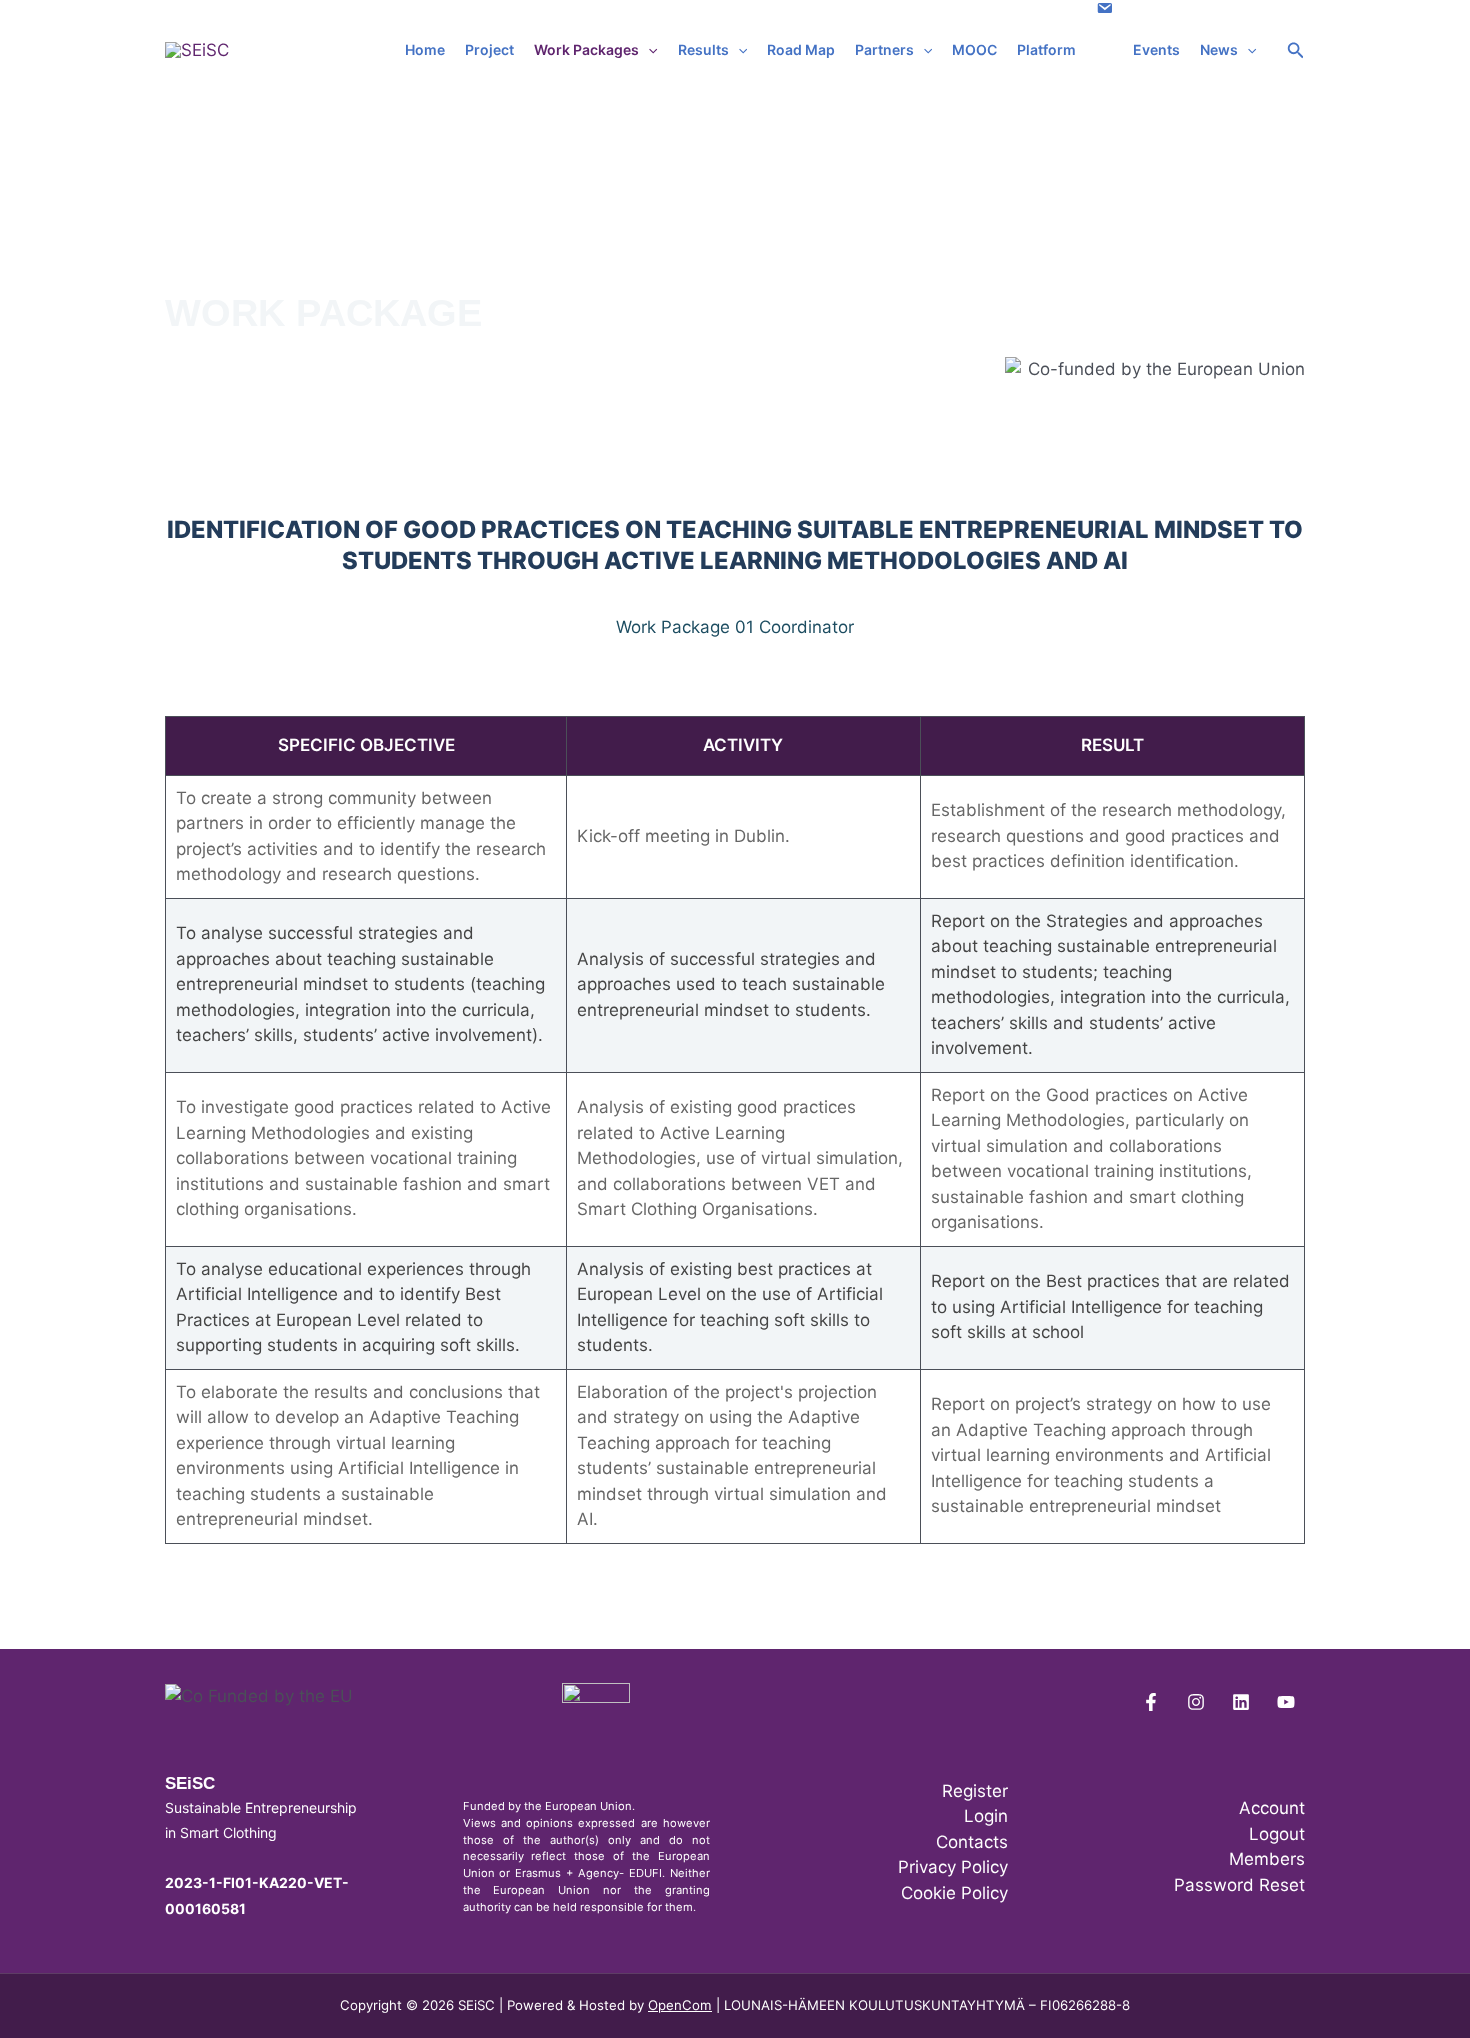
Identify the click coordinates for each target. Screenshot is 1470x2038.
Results (703, 49)
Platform (1046, 49)
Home (425, 49)
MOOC (974, 49)
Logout (1277, 1834)
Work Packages (586, 49)
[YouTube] (1286, 1702)
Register (975, 1791)
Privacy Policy (953, 1867)
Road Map (801, 49)
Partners (884, 49)
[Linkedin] (1241, 1702)
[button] (648, 50)
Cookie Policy (954, 1893)
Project (489, 49)
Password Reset (1239, 1885)
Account (1272, 1808)
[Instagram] (1196, 1702)
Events (1156, 49)
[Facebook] (1151, 1702)
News (1219, 49)
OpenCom (680, 2005)
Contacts (972, 1842)
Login (986, 1816)
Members (1267, 1859)
